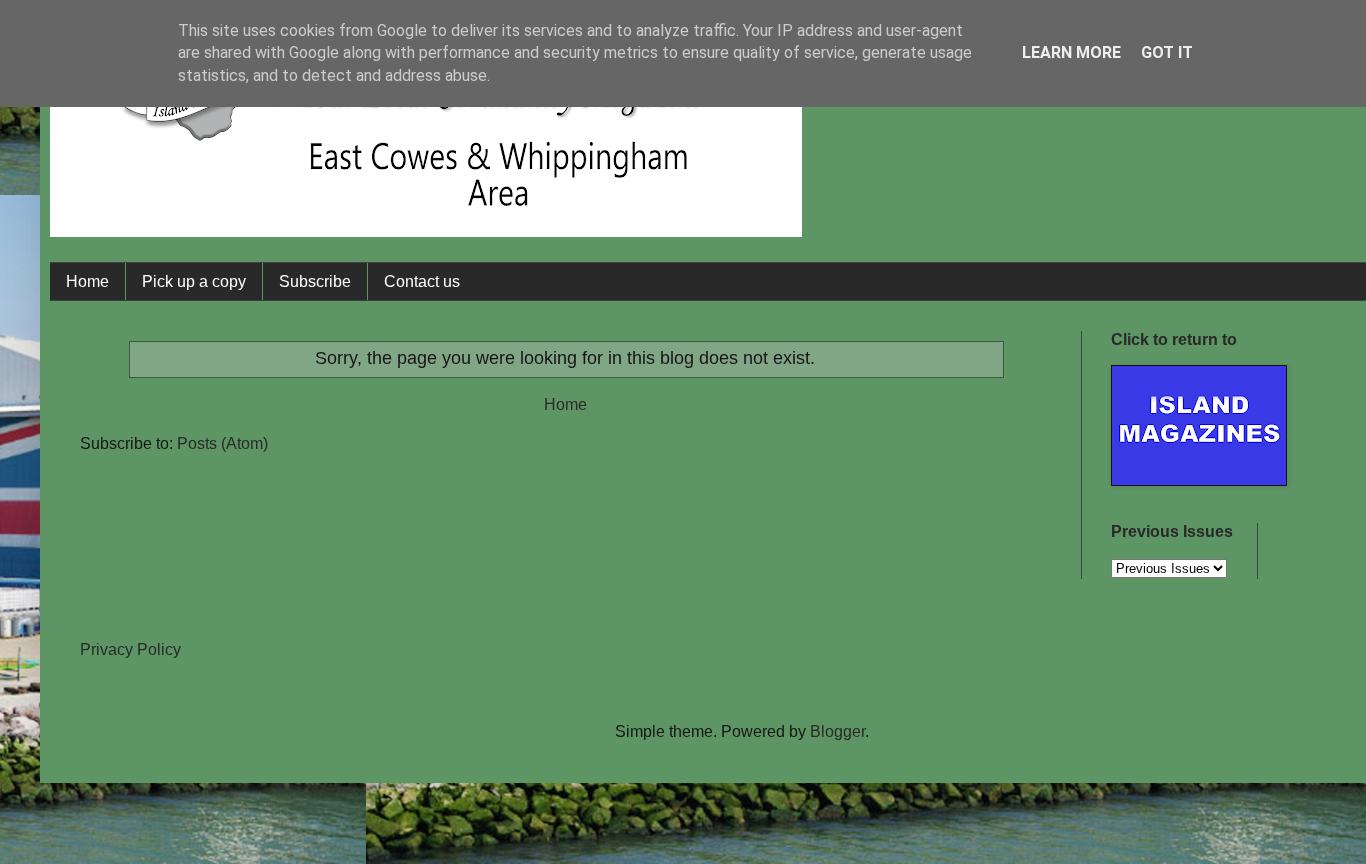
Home (87, 281)
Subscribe (315, 281)
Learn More (1071, 52)
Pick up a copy (194, 281)
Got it (1167, 52)
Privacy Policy (130, 649)
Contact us (422, 281)
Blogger (837, 731)
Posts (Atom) (222, 443)
